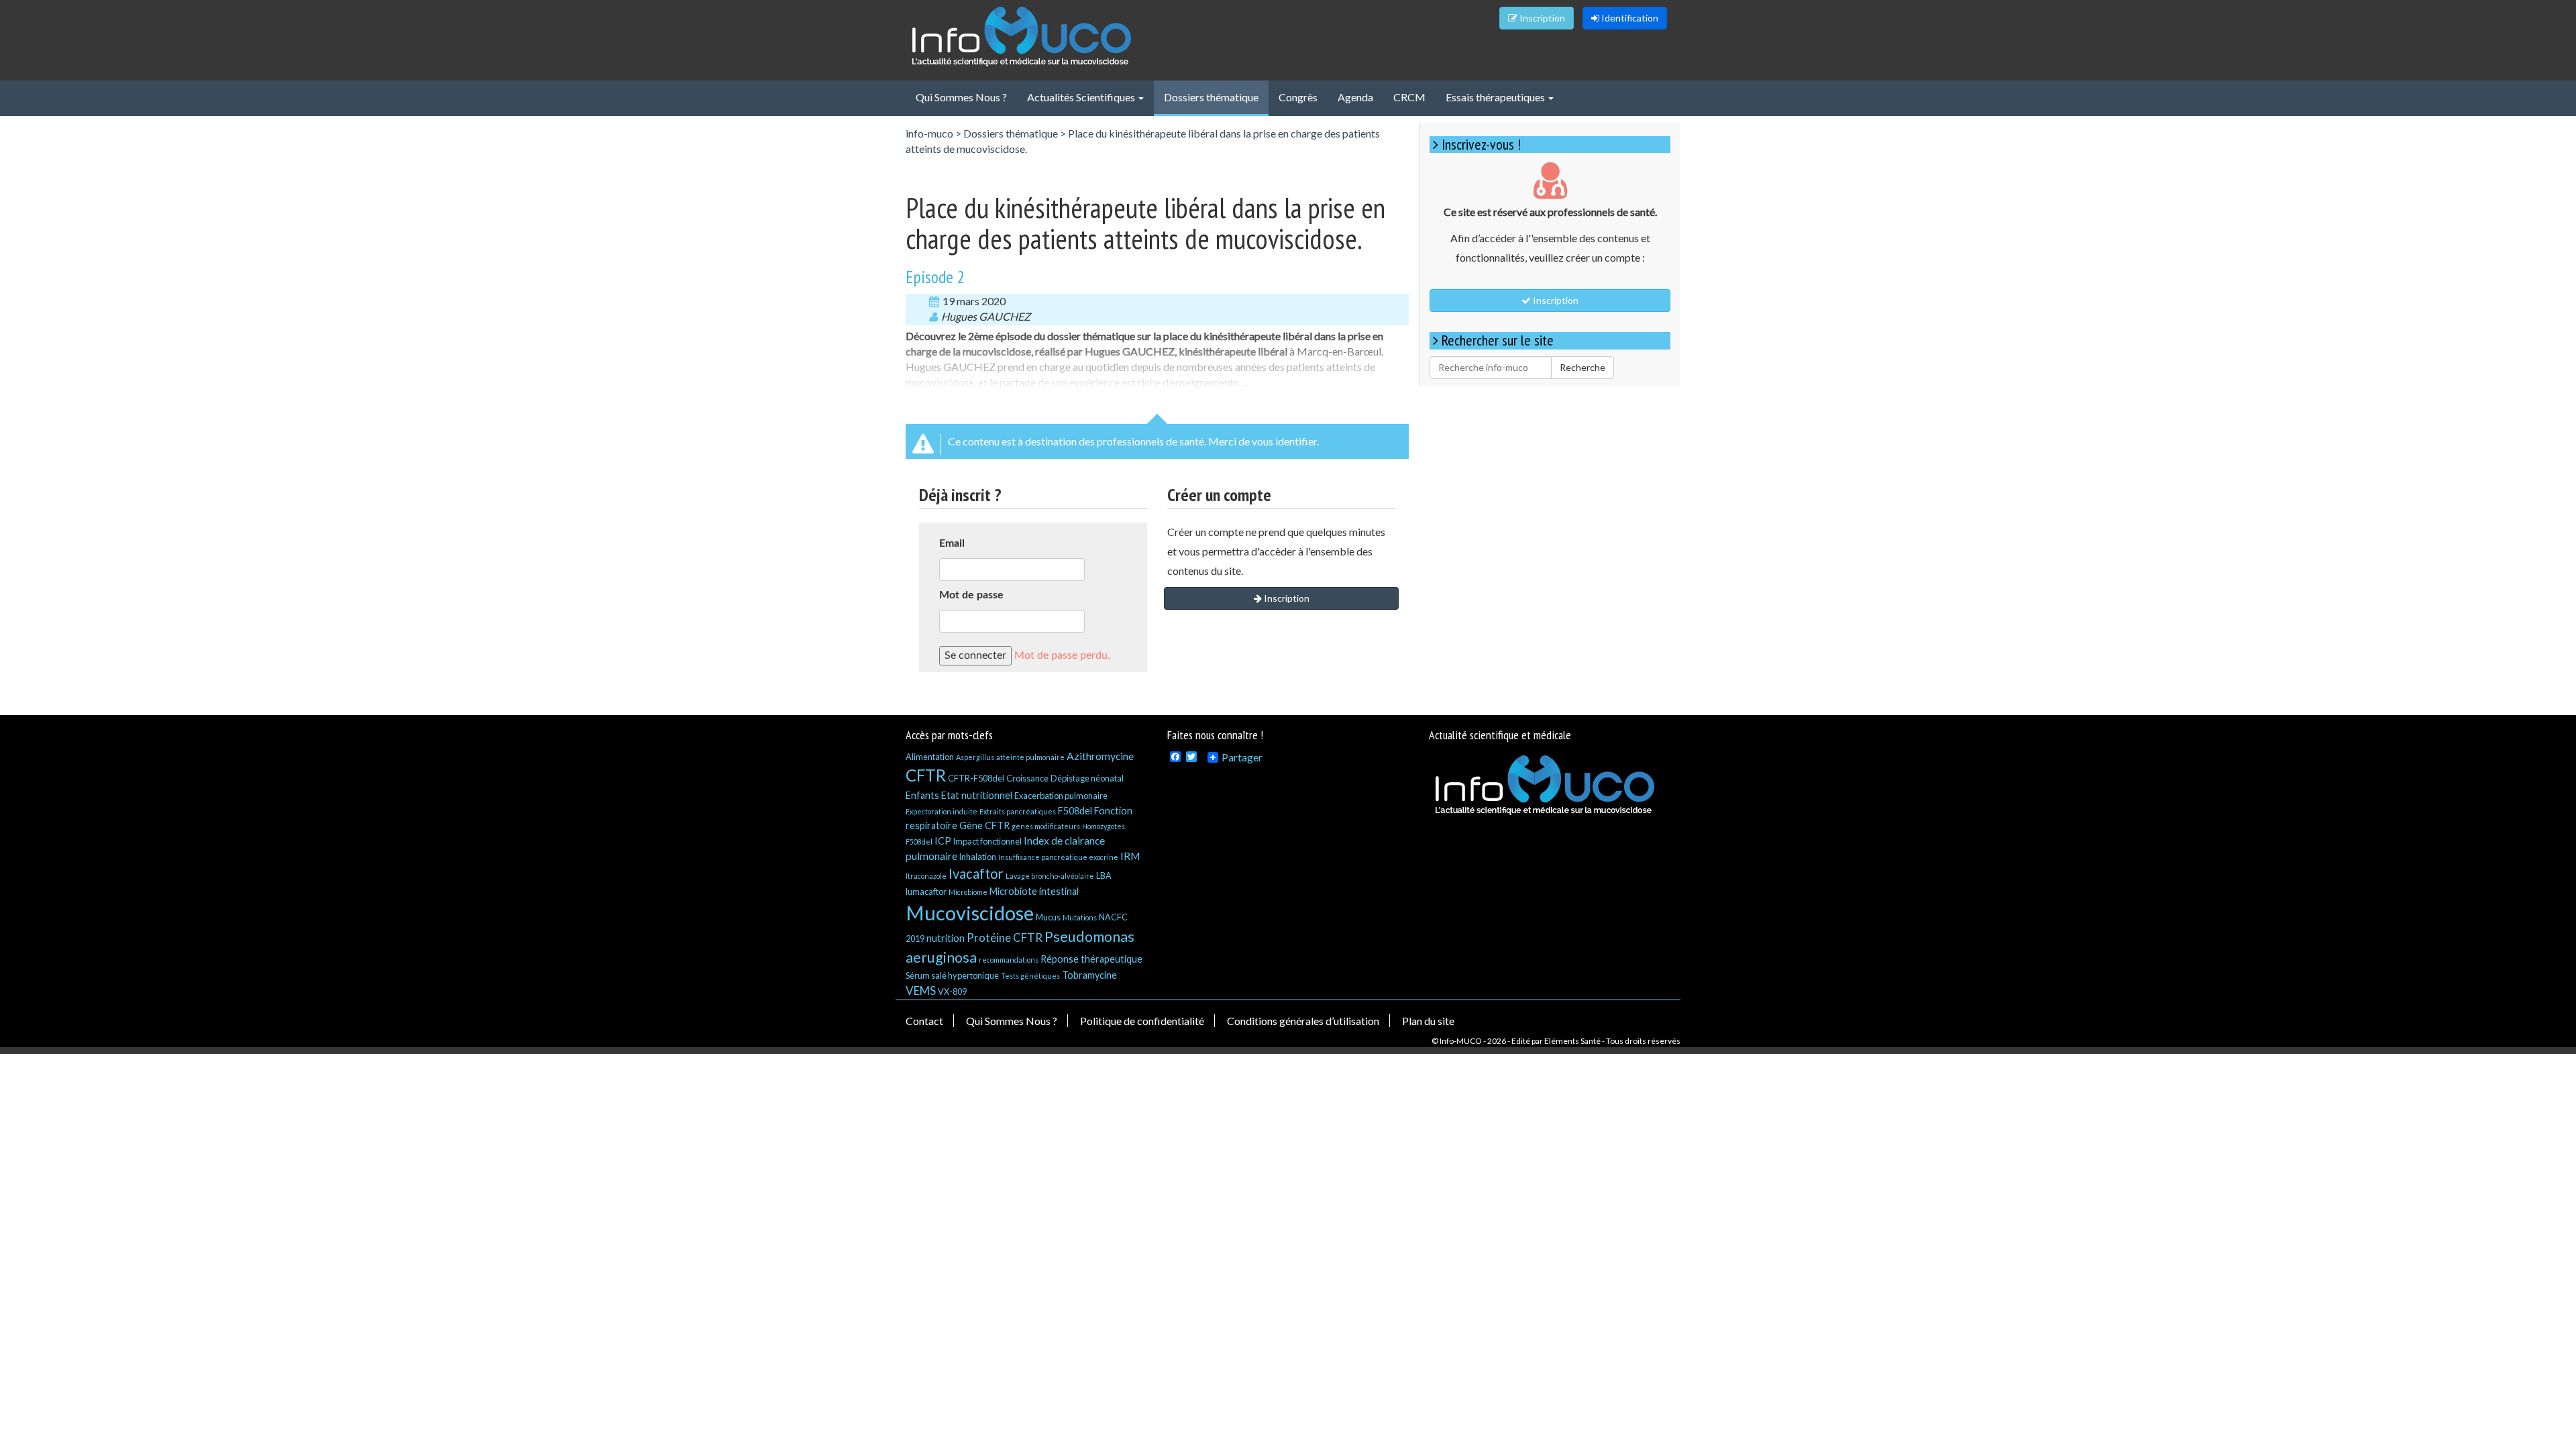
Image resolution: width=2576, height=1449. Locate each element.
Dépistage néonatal (1087, 778)
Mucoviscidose (970, 913)
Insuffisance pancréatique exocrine (1058, 857)
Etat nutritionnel (977, 795)
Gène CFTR (984, 825)
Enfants (922, 795)
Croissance (1027, 778)
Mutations (1080, 917)
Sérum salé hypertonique (952, 975)
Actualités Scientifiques (1082, 97)
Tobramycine (1089, 975)
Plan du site (1428, 1021)
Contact (924, 1021)
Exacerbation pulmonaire (1061, 796)
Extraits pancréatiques (1018, 811)
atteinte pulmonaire (1030, 757)
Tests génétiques (1030, 976)
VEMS (921, 990)
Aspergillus (975, 757)
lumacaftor (926, 892)
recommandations (1009, 960)
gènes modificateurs (1046, 826)
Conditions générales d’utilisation (1303, 1021)
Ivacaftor (976, 873)
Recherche (1582, 367)
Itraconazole (926, 876)
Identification (1629, 18)
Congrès (1298, 97)
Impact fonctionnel (987, 841)
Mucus (1048, 917)
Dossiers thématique (1211, 97)
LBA (1104, 875)
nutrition (946, 938)
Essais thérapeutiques (1496, 97)
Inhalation (978, 857)
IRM (1130, 856)
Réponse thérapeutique (1091, 959)
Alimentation (930, 757)
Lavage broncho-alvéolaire (1050, 876)
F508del (1075, 811)
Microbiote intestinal (1034, 891)
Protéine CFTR (1005, 937)
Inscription (1541, 18)
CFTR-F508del (976, 778)
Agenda (1355, 97)
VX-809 (952, 991)
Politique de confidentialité (1142, 1021)
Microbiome (968, 892)
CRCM (1409, 97)
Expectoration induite (942, 811)
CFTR (926, 775)
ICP (943, 841)
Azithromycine (1100, 756)
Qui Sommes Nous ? (961, 97)
